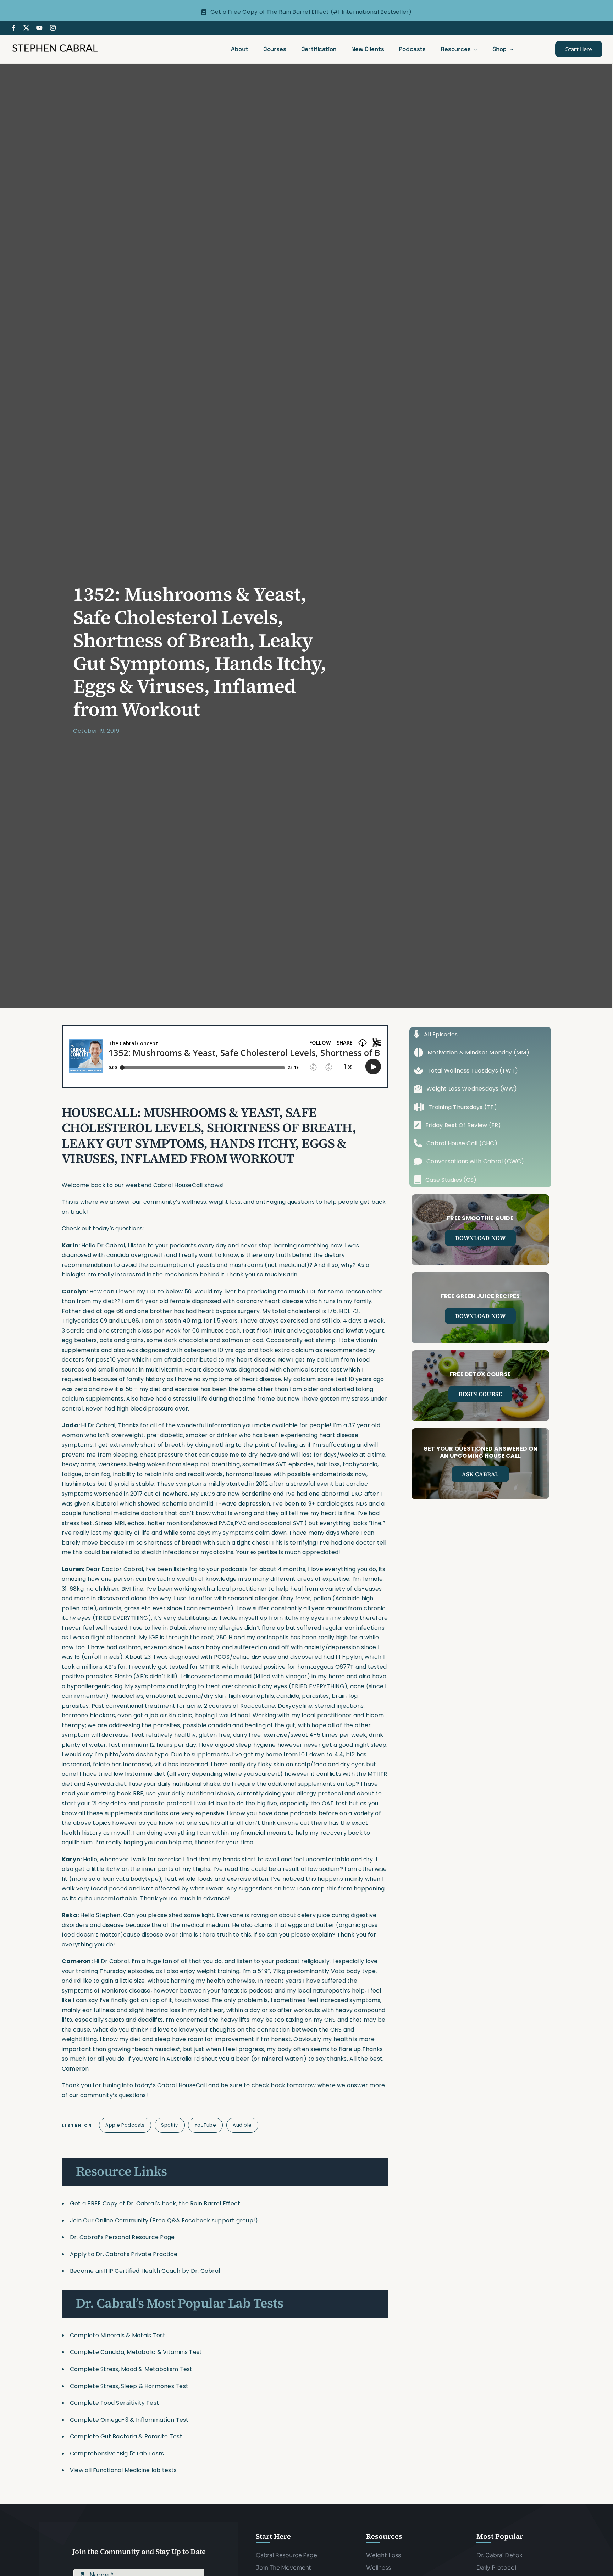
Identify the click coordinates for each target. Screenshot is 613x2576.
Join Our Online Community (109, 2220)
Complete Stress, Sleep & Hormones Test (129, 2386)
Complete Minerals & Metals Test (118, 2335)
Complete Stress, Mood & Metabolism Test (131, 2369)
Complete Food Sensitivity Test (114, 2403)
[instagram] (53, 28)
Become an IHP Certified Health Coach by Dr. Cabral (145, 2271)
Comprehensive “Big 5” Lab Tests (117, 2453)
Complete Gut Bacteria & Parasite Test (126, 2436)
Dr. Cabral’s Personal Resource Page (122, 2237)
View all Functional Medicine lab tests (123, 2470)
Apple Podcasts (125, 2125)
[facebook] (13, 28)
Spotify (170, 2125)
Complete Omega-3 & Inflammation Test (129, 2420)
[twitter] (26, 28)
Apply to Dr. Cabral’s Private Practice (124, 2254)
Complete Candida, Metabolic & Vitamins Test (136, 2352)
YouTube (206, 2125)
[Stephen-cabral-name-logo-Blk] (55, 45)
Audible (242, 2125)
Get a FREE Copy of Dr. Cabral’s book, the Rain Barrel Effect (155, 2203)
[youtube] (39, 28)
